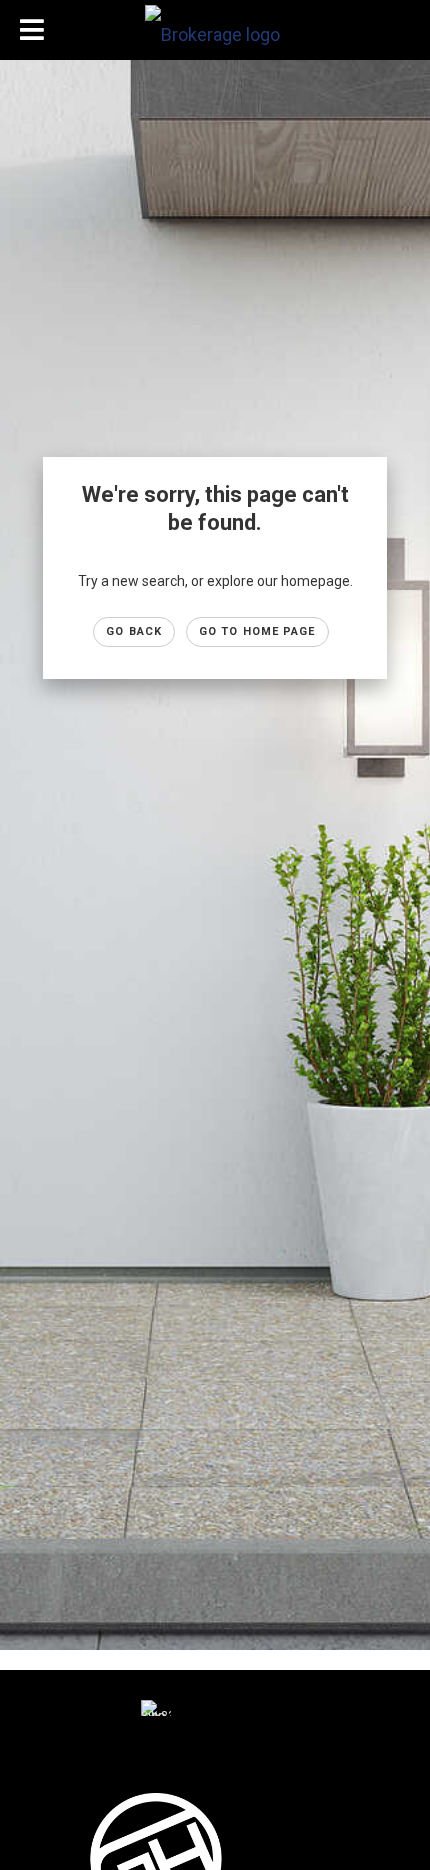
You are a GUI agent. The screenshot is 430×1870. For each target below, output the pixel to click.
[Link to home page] (215, 30)
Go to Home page (257, 631)
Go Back (134, 631)
